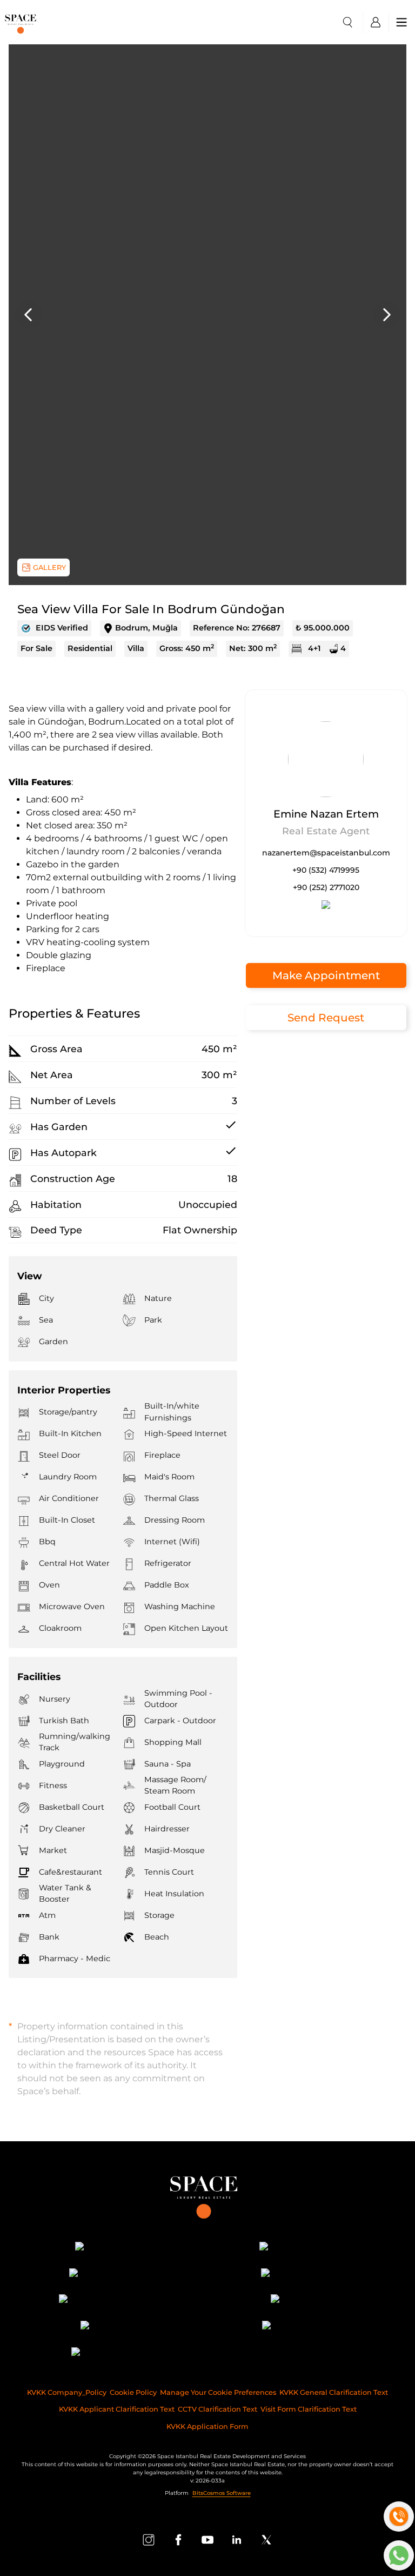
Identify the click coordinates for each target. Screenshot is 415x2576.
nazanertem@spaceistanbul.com (326, 853)
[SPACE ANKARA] (111, 2353)
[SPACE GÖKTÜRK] (304, 2275)
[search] (347, 22)
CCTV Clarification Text (217, 2409)
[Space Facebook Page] (178, 2540)
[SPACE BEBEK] (111, 2248)
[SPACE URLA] (304, 2301)
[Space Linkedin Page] (237, 2540)
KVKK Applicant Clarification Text (117, 2409)
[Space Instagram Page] (149, 2540)
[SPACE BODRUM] (304, 2327)
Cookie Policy (133, 2392)
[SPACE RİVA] (111, 2327)
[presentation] (29, 315)
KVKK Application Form (207, 2426)
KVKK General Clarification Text (334, 2392)
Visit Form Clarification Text (309, 2409)
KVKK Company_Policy (67, 2392)
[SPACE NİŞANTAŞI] (304, 2248)
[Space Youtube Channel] (207, 2540)
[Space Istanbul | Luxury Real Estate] (208, 2193)
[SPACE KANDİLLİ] (111, 2275)
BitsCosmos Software (222, 2493)
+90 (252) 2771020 (326, 887)
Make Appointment (326, 975)
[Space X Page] (266, 2540)
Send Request (326, 1018)
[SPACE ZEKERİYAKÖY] (111, 2301)
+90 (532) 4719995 (326, 870)
